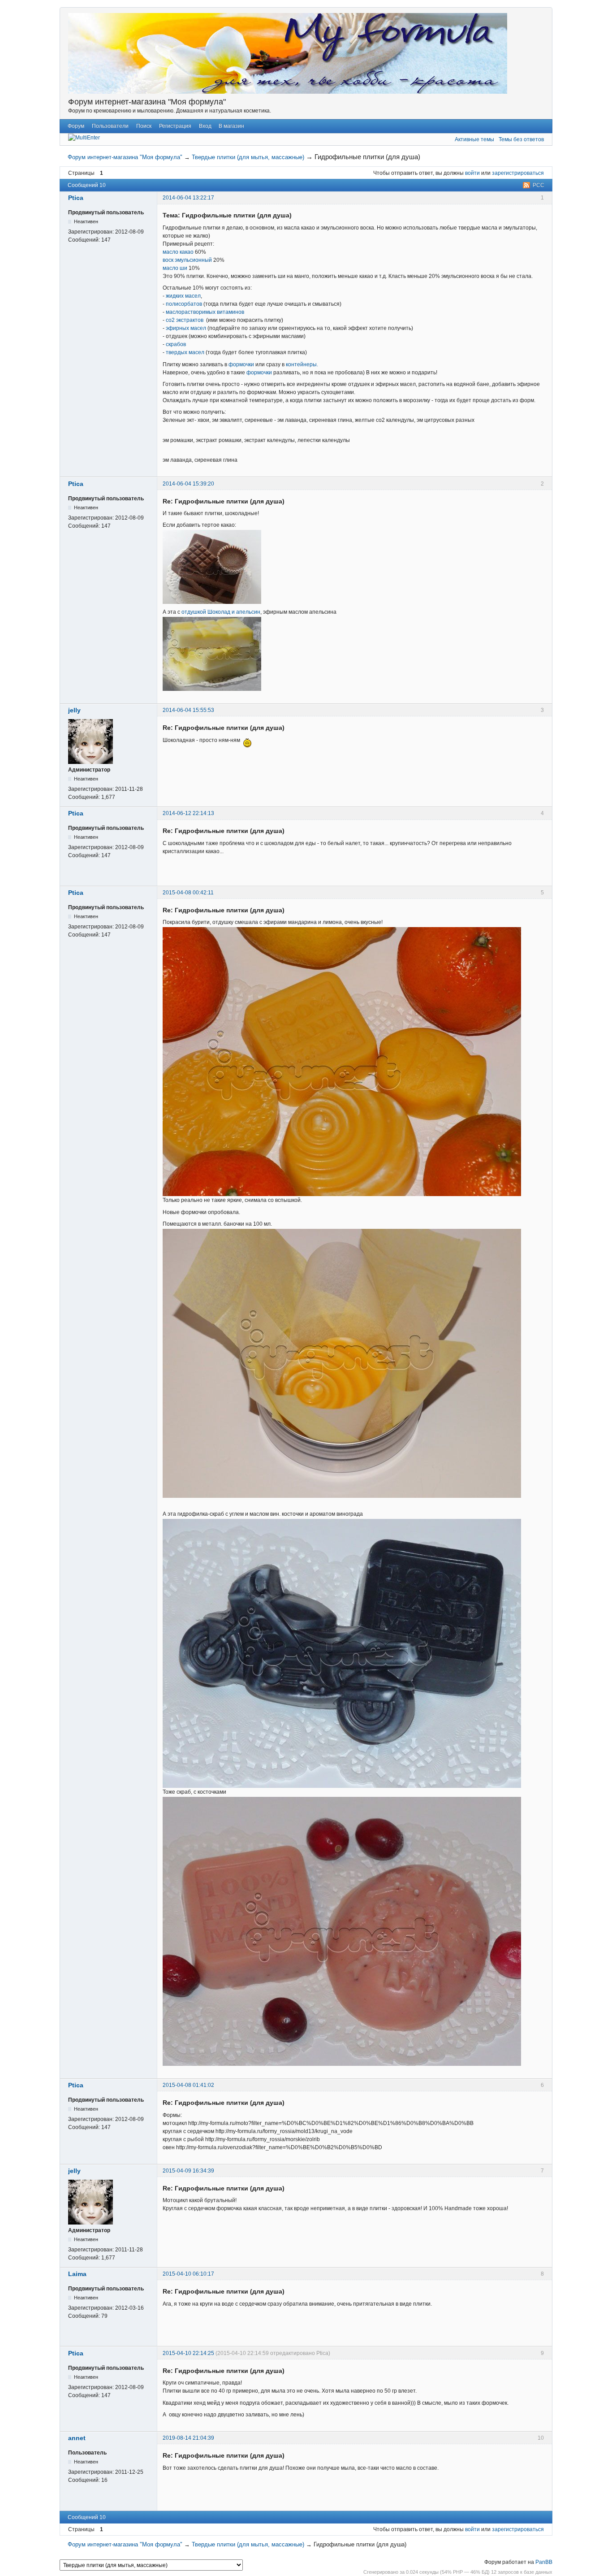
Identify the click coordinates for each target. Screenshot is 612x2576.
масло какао (178, 252)
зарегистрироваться (518, 173)
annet (77, 2438)
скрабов (176, 344)
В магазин (231, 126)
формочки (241, 364)
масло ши (175, 268)
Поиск (144, 126)
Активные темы (474, 139)
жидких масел (183, 296)
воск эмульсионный (187, 260)
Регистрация (175, 126)
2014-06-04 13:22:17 (188, 198)
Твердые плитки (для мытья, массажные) (248, 157)
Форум (76, 126)
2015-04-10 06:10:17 (188, 2274)
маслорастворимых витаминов (205, 312)
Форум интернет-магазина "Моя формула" (147, 102)
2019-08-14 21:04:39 (188, 2438)
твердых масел (185, 352)
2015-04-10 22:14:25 (188, 2353)
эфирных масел (186, 328)
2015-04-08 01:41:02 (188, 2085)
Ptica (76, 198)
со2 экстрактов (185, 320)
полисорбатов (184, 304)
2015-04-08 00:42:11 (188, 893)
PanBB (544, 2562)
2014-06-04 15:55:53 (188, 710)
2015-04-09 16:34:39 (188, 2171)
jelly (74, 710)
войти (472, 173)
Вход (205, 126)
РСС (539, 185)
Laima (77, 2274)
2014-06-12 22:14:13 (188, 813)
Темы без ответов (521, 139)
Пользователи (110, 126)
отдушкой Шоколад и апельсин (221, 612)
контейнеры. (302, 364)
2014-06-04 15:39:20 (188, 484)
